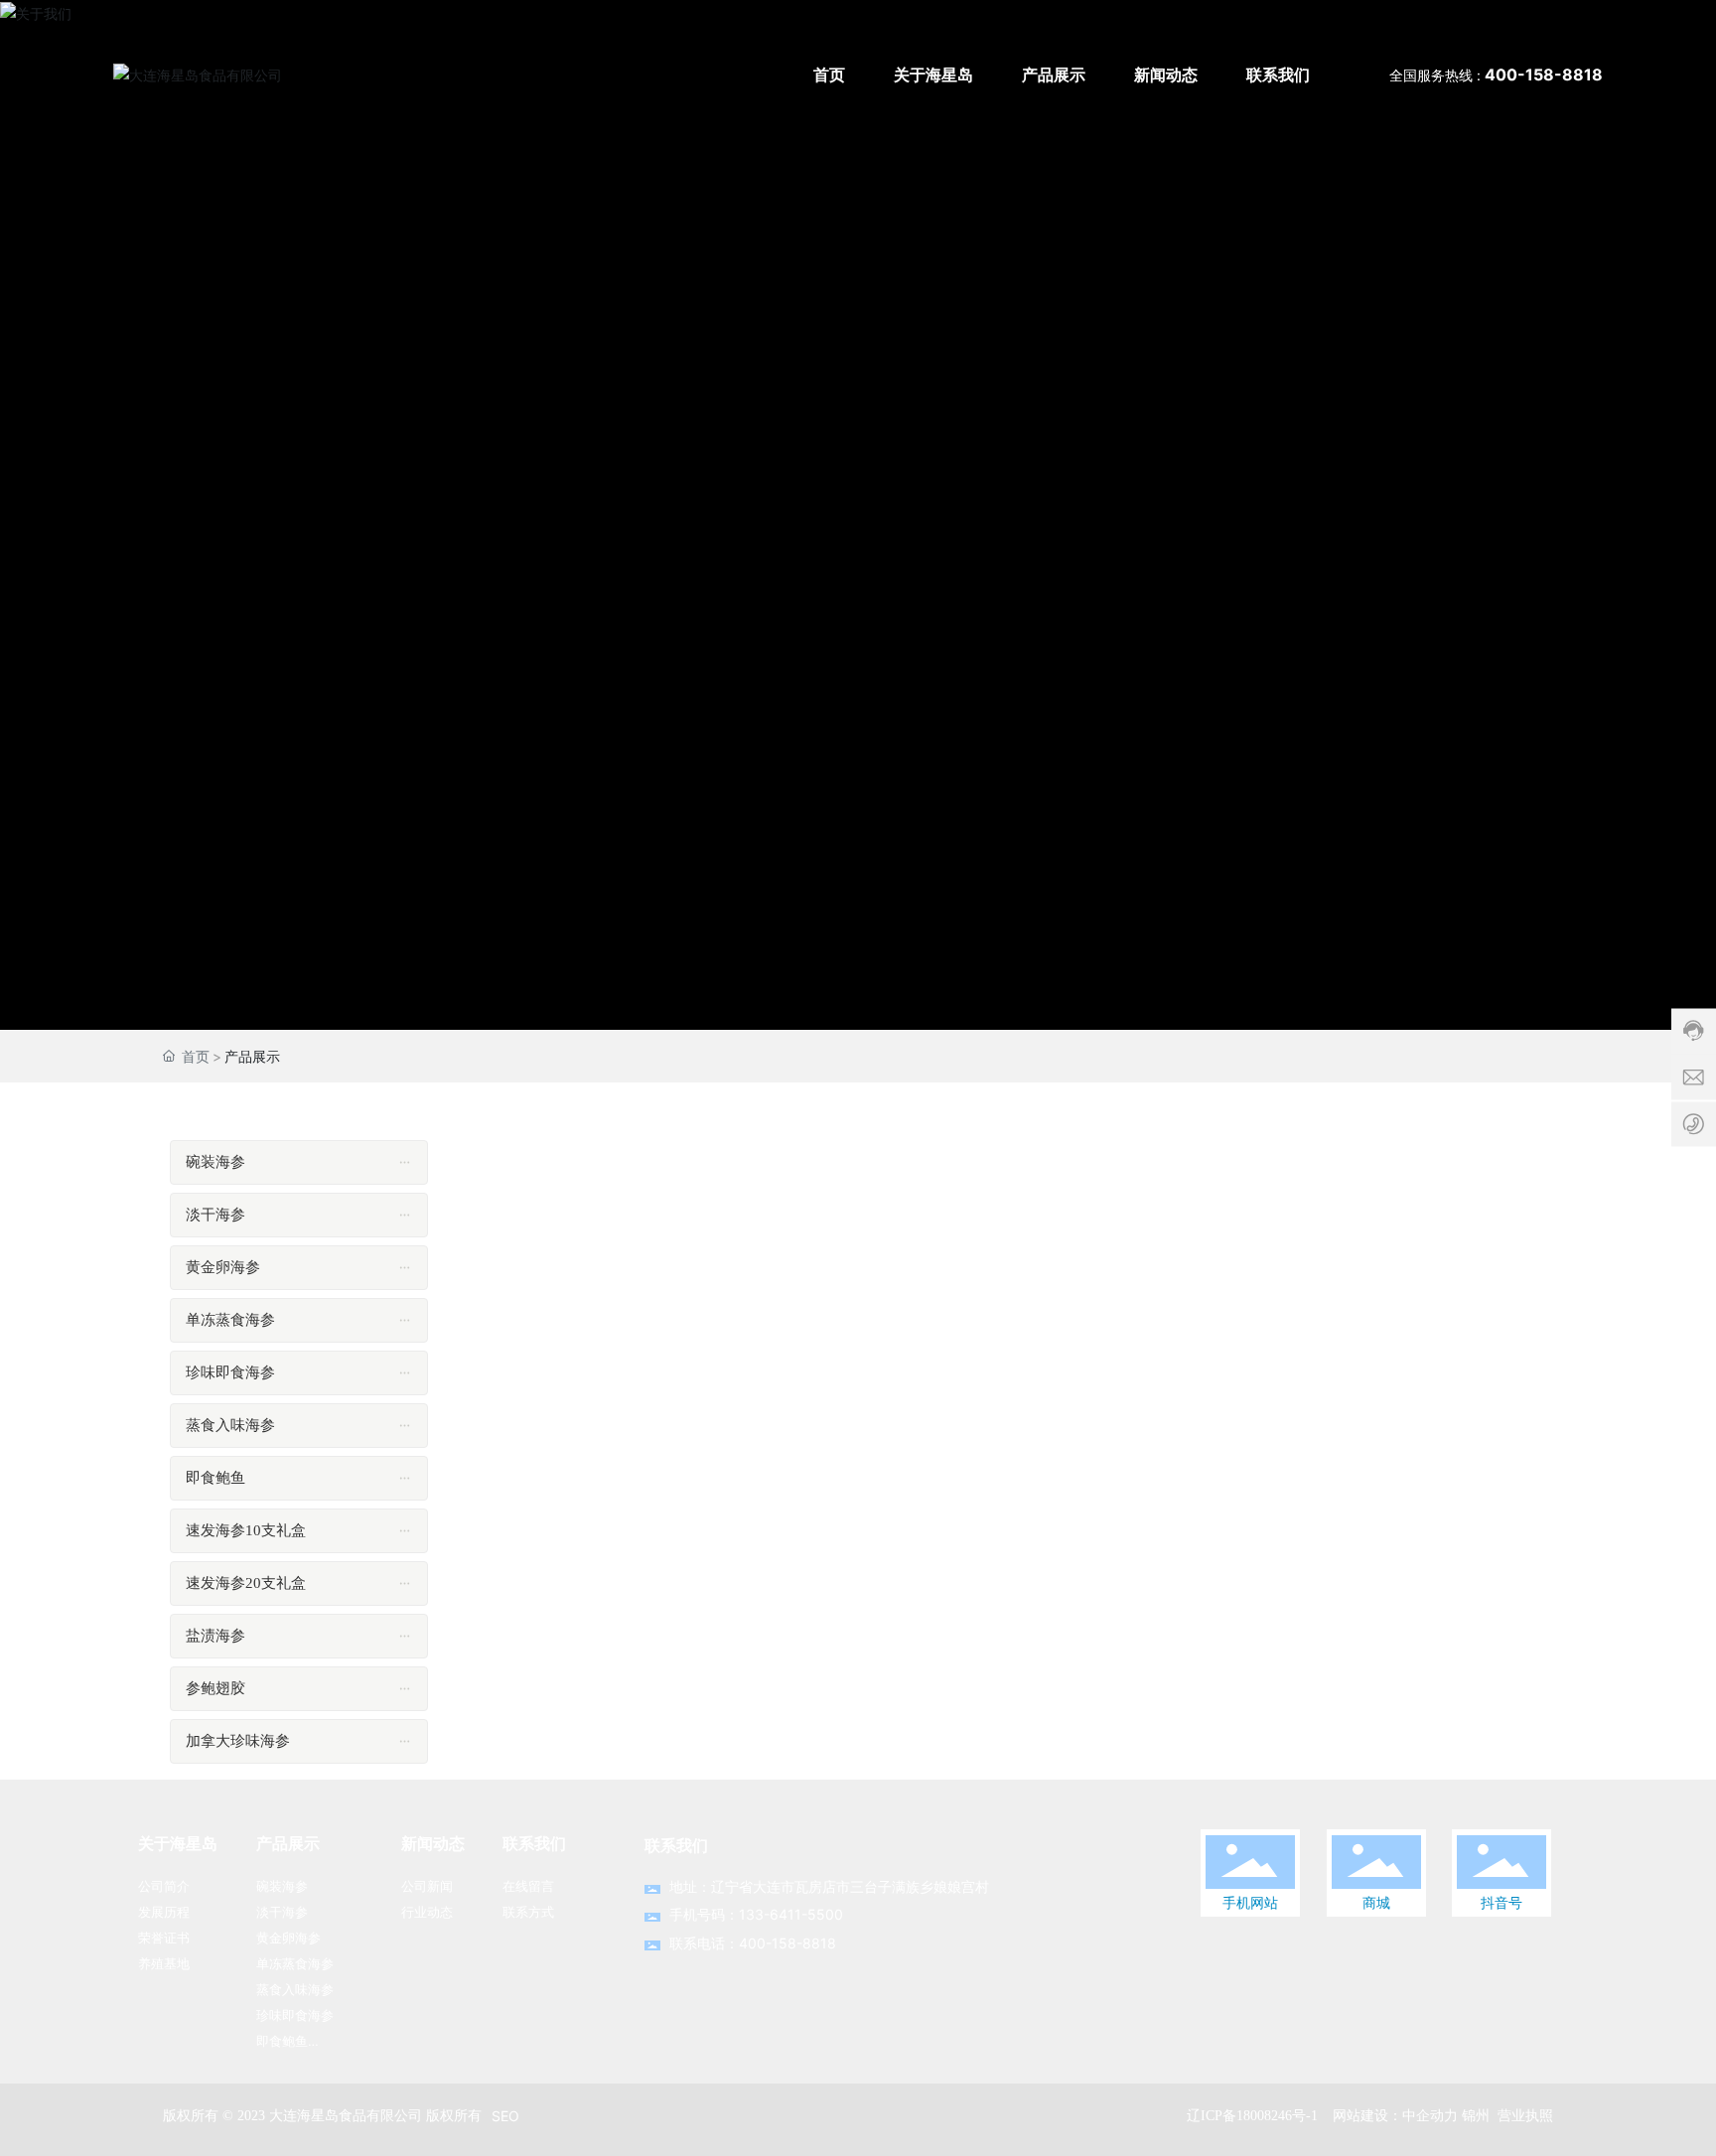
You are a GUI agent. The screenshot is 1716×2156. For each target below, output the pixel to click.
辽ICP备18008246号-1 (1252, 2116)
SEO (505, 2116)
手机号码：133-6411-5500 (756, 1914)
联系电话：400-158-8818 (753, 1943)
